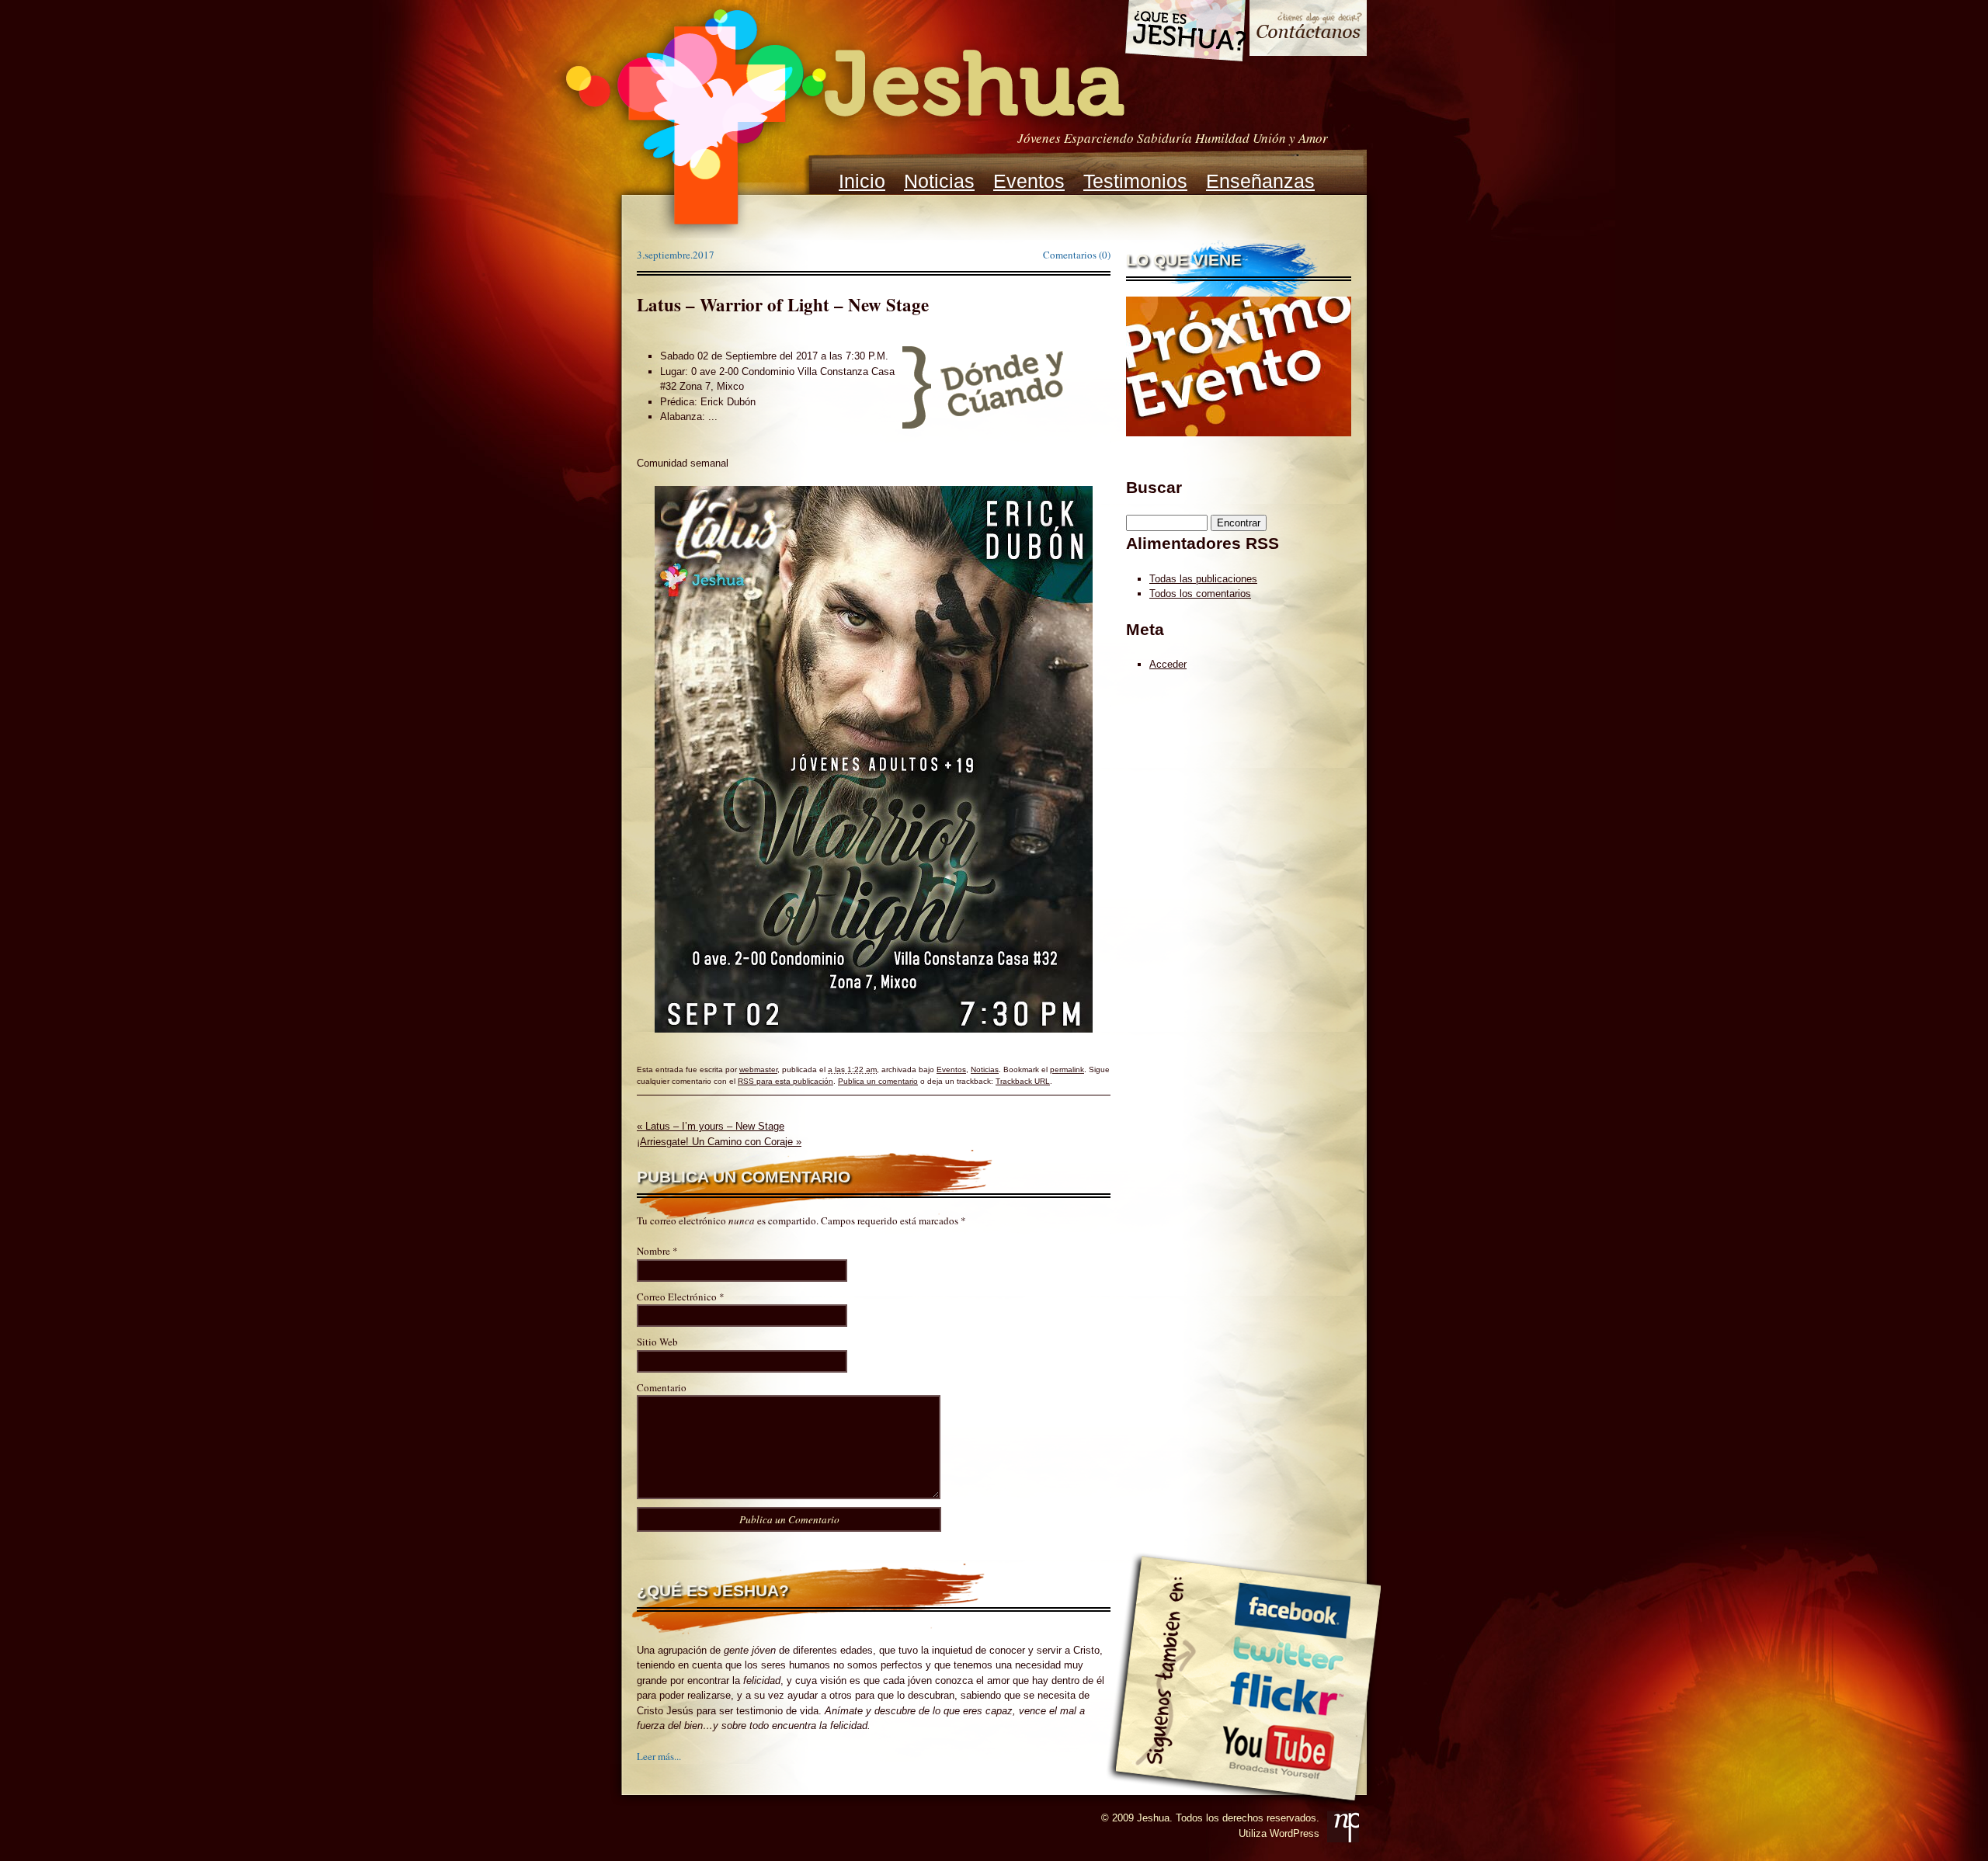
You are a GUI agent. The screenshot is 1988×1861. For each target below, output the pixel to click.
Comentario (662, 1387)
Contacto (1308, 30)
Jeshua (843, 119)
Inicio (862, 181)
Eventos (1029, 181)
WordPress (1295, 1833)
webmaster (758, 1069)
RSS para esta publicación (785, 1081)
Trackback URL (1023, 1081)
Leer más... (659, 1756)
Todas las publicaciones (1203, 579)
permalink (1067, 1069)
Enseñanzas (1260, 181)
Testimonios (1135, 181)
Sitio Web (657, 1342)
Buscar (1154, 487)
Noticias (939, 181)
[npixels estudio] (1343, 1826)
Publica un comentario (878, 1081)
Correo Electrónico (677, 1297)
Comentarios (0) (1077, 255)
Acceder (1168, 664)
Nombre (653, 1251)
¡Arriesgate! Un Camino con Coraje (719, 1142)
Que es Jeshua (1185, 33)
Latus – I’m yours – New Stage (711, 1126)
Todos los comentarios (1200, 594)
